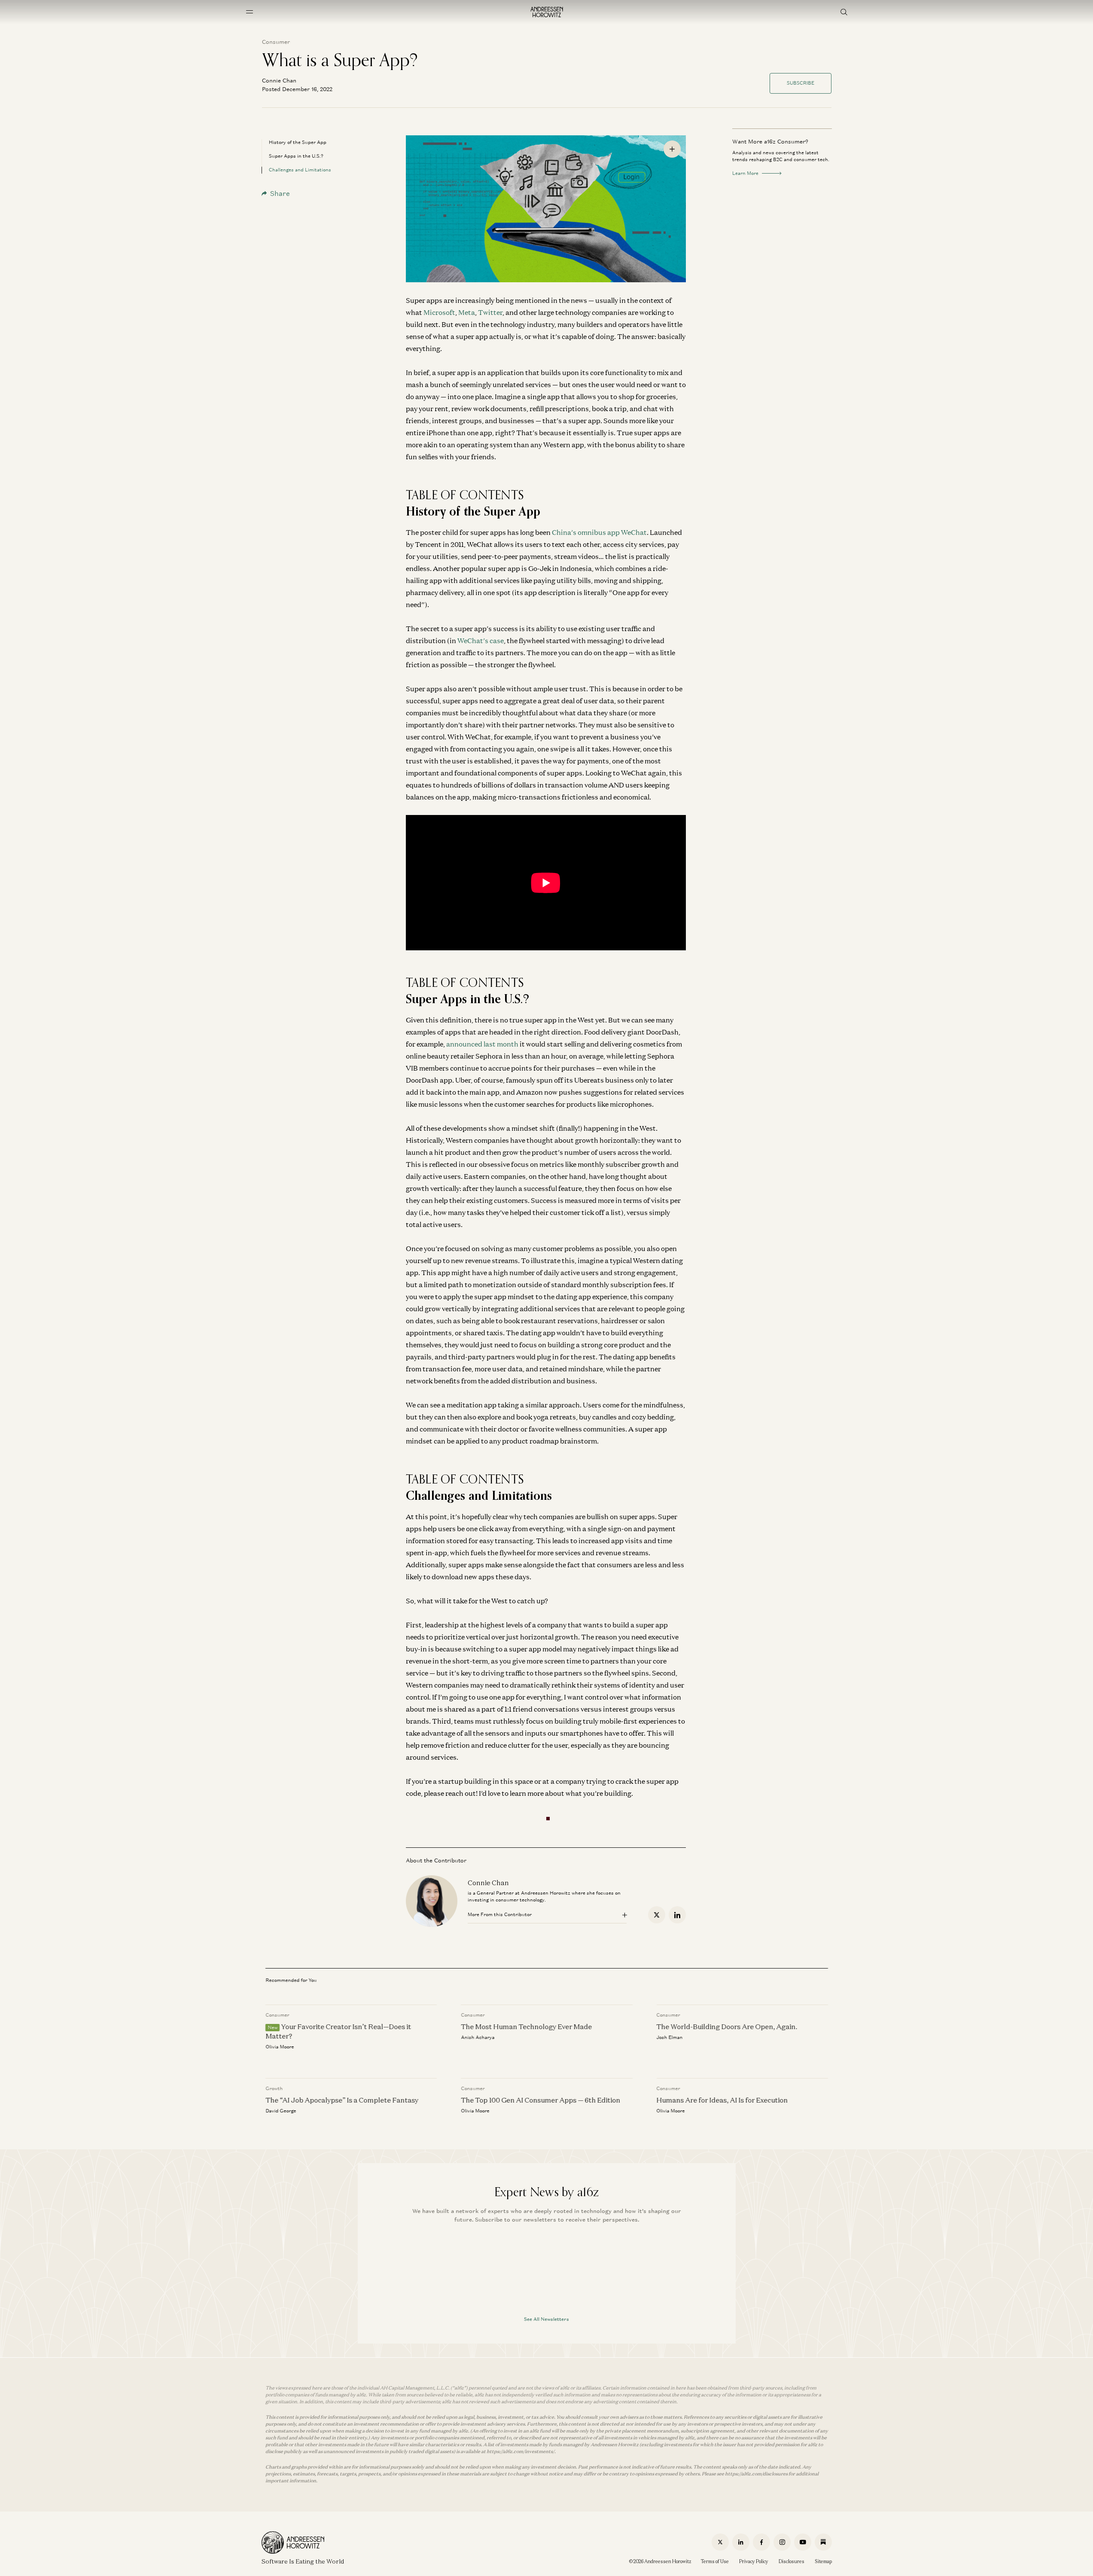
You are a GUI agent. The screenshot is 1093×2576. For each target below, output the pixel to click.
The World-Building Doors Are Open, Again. (727, 2027)
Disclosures (792, 2561)
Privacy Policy (754, 2561)
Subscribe (801, 83)
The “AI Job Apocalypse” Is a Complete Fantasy (342, 2100)
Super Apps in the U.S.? (296, 156)
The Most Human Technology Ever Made (526, 2027)
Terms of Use (715, 2561)
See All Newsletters (546, 2319)
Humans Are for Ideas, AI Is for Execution (722, 2100)
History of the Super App (298, 142)
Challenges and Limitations (300, 170)
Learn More (745, 173)
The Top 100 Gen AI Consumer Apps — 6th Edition (540, 2100)
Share (280, 194)
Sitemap (823, 2561)
